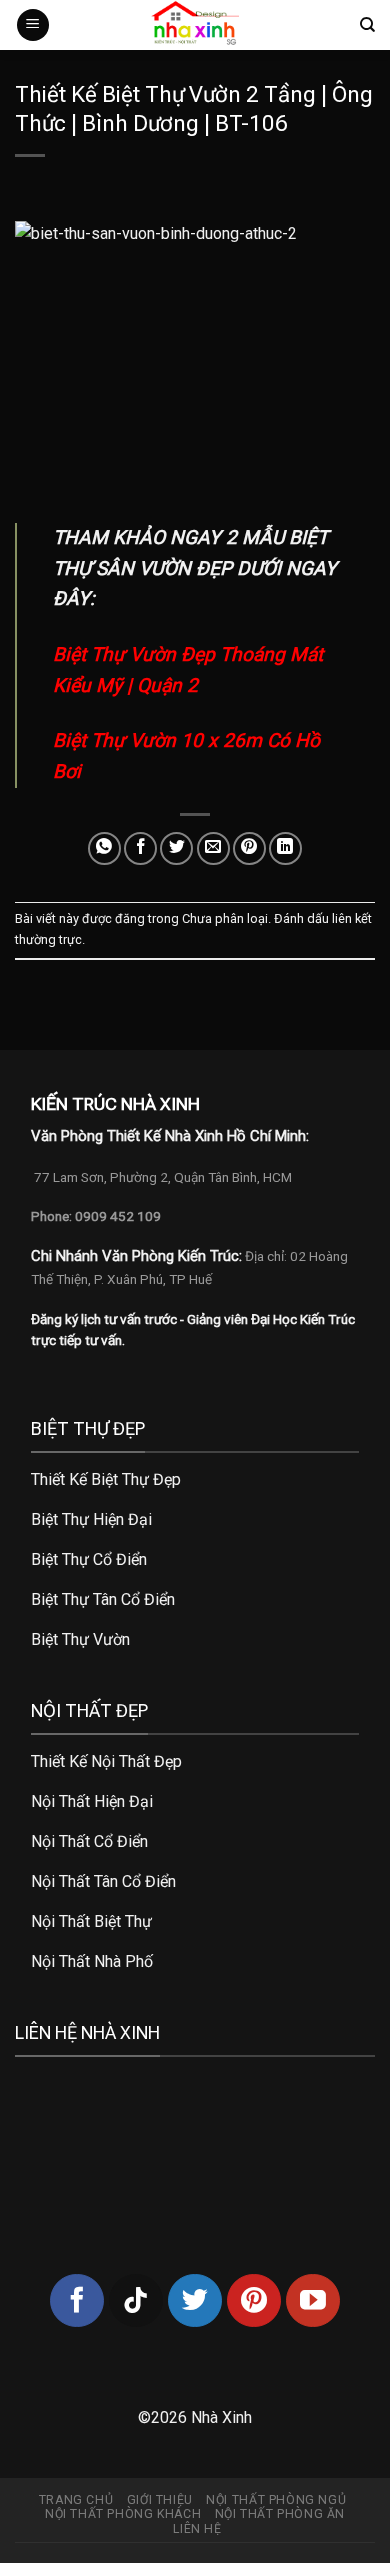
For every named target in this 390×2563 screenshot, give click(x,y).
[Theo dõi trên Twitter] (195, 2301)
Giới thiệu (160, 2500)
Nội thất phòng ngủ (276, 2500)
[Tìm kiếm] (367, 25)
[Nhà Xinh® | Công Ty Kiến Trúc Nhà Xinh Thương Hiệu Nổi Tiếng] (195, 25)
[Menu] (33, 25)
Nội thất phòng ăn (280, 2514)
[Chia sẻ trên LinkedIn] (285, 848)
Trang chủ (76, 2500)
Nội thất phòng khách (123, 2514)
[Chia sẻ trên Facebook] (140, 848)
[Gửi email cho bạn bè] (213, 848)
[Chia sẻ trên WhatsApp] (104, 848)
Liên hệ (197, 2529)
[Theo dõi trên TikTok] (136, 2301)
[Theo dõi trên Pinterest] (254, 2301)
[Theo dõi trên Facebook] (77, 2301)
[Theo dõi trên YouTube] (313, 2301)
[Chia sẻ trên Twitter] (176, 848)
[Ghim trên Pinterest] (249, 848)
